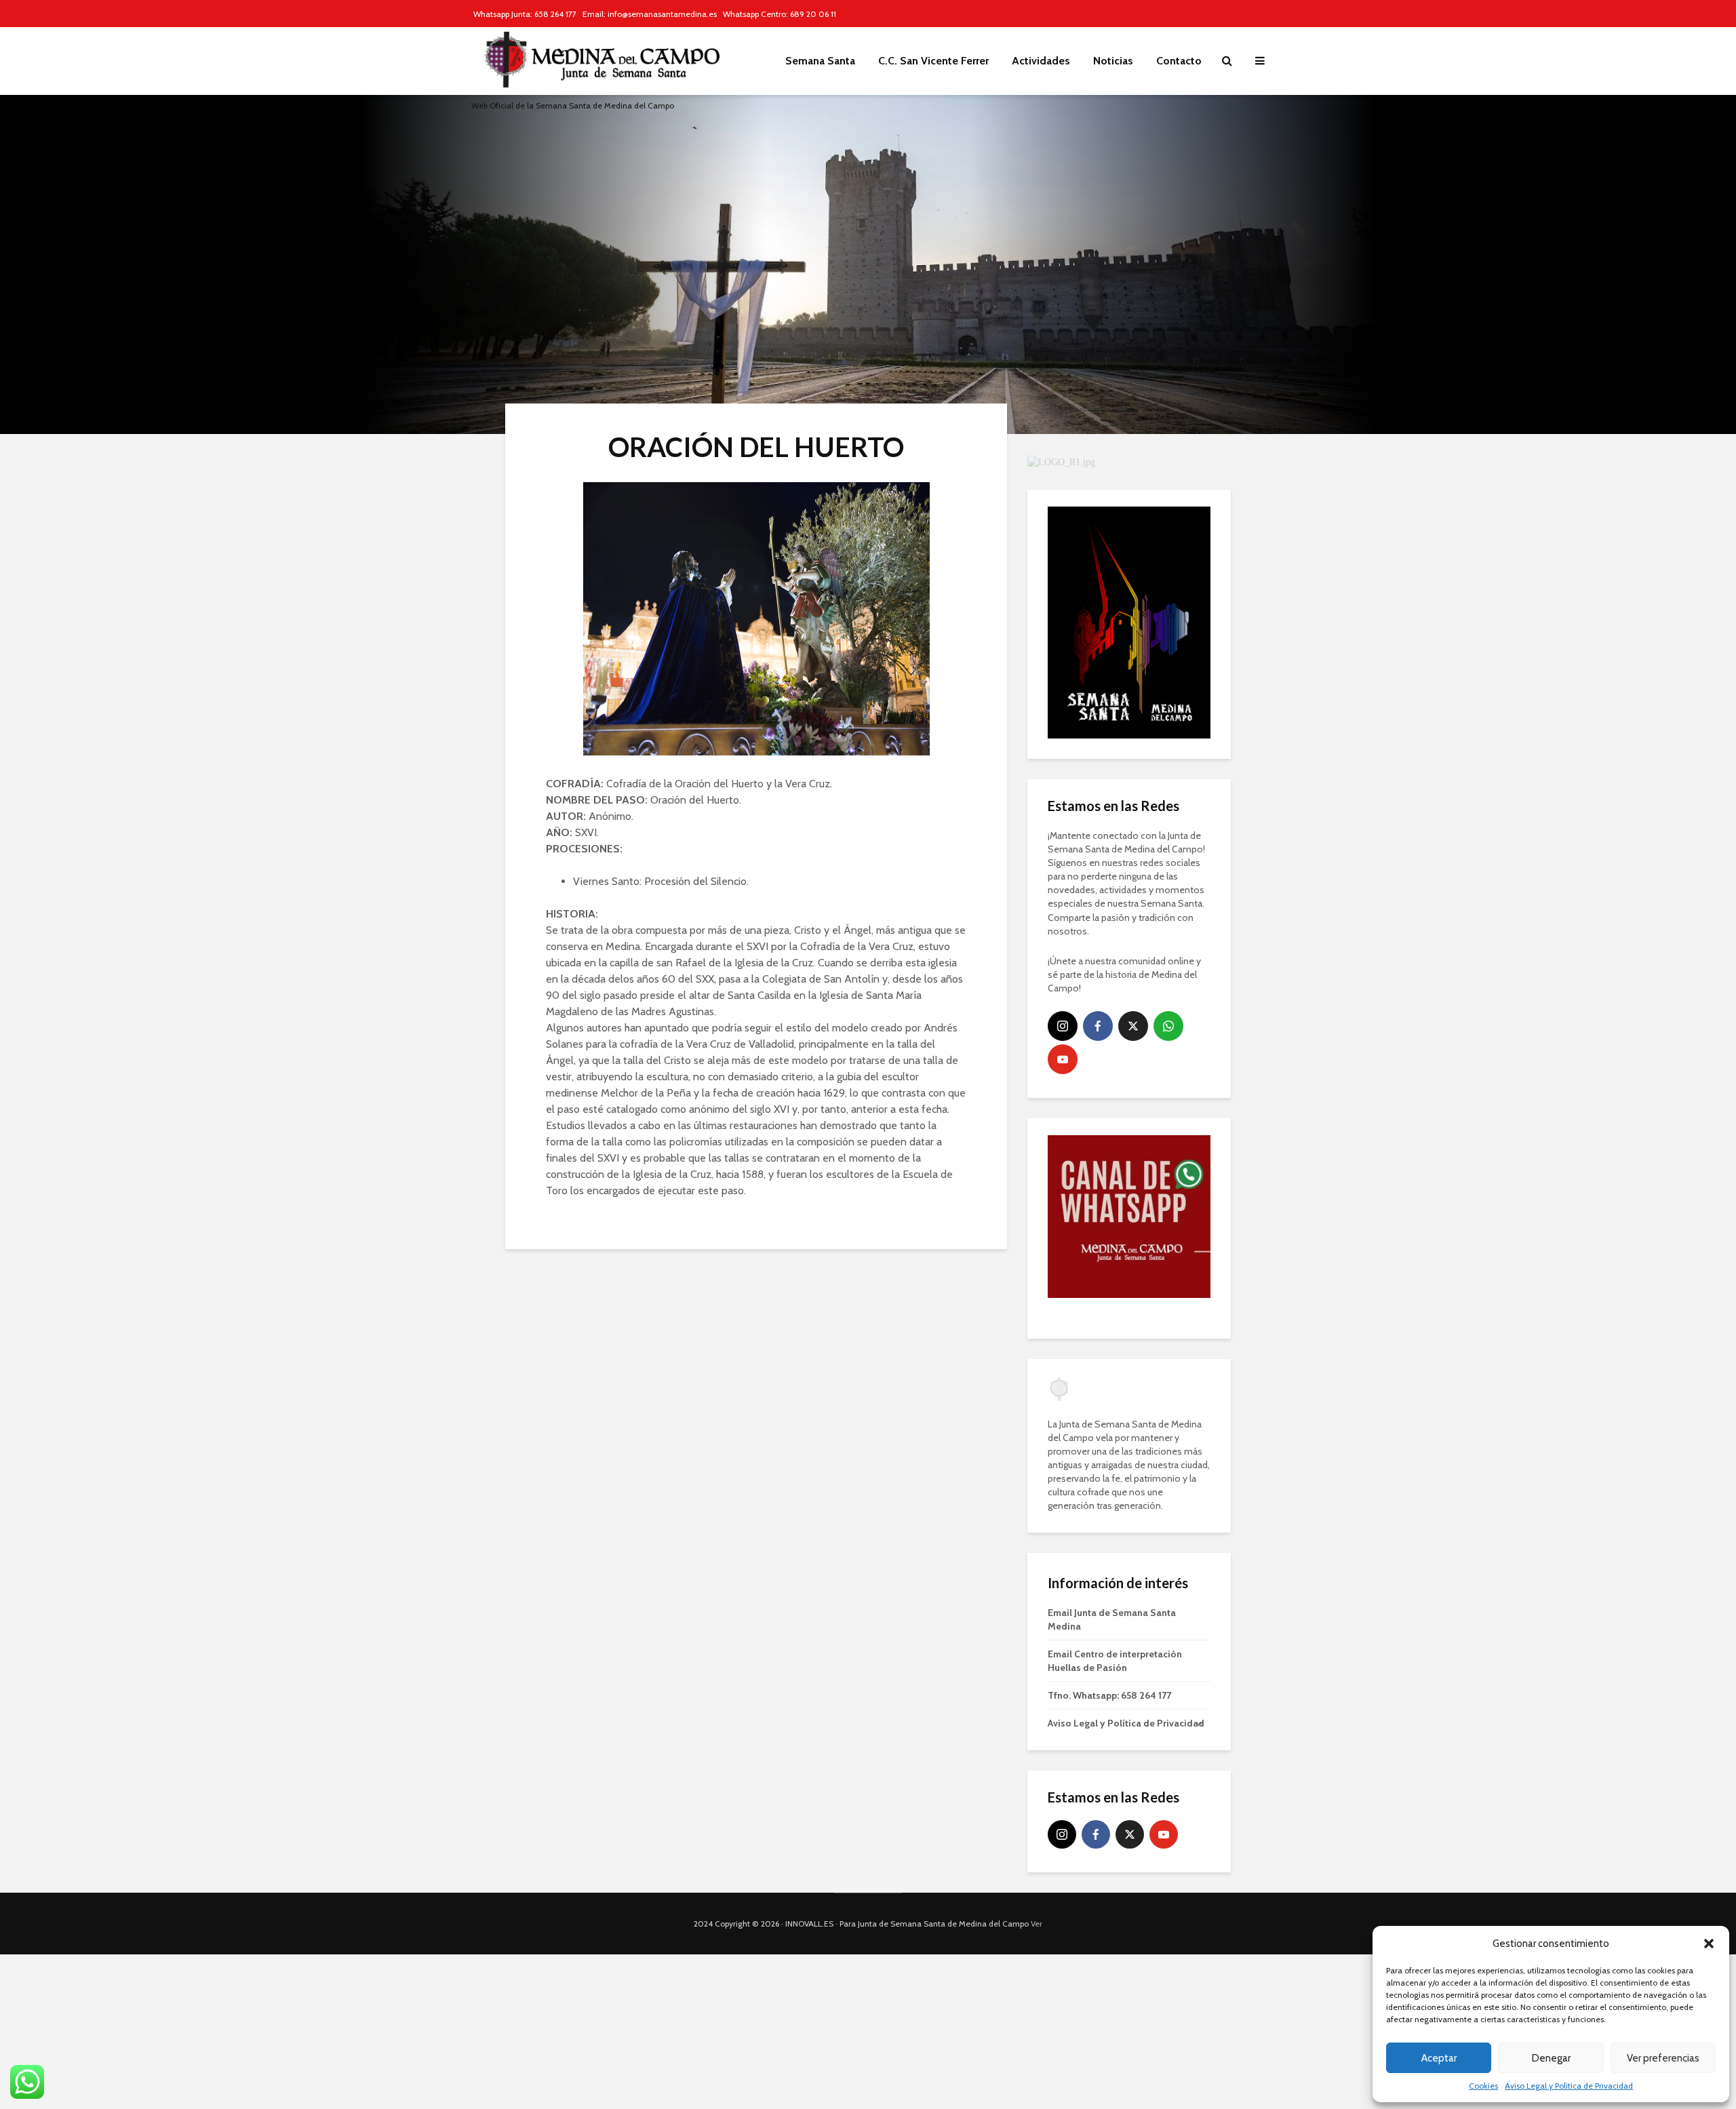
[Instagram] (1063, 1026)
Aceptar (1439, 2058)
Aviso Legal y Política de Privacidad (1569, 2086)
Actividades (1041, 61)
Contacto (1179, 61)
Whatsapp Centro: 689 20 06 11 (780, 14)
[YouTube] (1063, 1059)
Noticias (1113, 61)
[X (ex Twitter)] (1133, 1026)
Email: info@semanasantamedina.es (650, 14)
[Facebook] (1098, 1026)
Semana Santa (820, 61)
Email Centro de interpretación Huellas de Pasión (1115, 1661)
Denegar (1551, 2058)
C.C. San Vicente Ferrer (933, 61)
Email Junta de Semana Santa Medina (1112, 1619)
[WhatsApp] (1168, 1026)
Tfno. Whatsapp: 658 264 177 (1109, 1695)
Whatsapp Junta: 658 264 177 (525, 14)
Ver (1037, 1924)
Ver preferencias (1663, 2058)
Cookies (1483, 2086)
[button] (1709, 1944)
